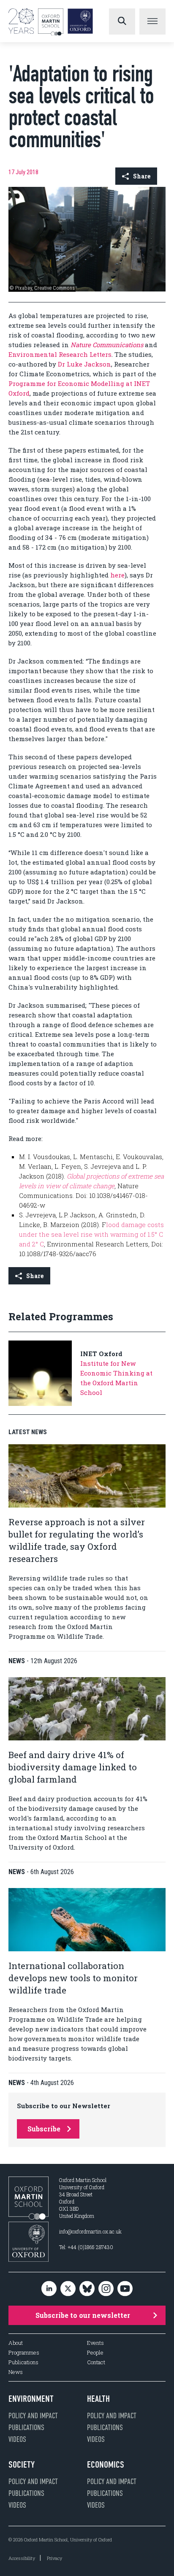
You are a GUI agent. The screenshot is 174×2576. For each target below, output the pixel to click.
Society (22, 2465)
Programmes (24, 2353)
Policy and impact (33, 2416)
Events (95, 2343)
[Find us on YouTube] (125, 2289)
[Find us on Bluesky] (87, 2289)
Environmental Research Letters (60, 354)
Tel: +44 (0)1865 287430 (86, 2247)
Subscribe (44, 2129)
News (16, 2372)
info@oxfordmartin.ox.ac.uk (90, 2231)
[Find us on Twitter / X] (68, 2289)
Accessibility (22, 2558)
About (16, 2343)
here (117, 575)
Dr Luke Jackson (84, 364)
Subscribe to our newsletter (83, 2315)
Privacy (54, 2558)
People (95, 2353)
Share (142, 176)
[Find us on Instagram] (106, 2289)
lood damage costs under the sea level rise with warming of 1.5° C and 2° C (91, 1234)
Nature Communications (107, 345)
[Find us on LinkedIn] (49, 2289)
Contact (96, 2362)
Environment (31, 2399)
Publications (23, 2362)
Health (98, 2399)
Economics (106, 2465)
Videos (17, 2439)
